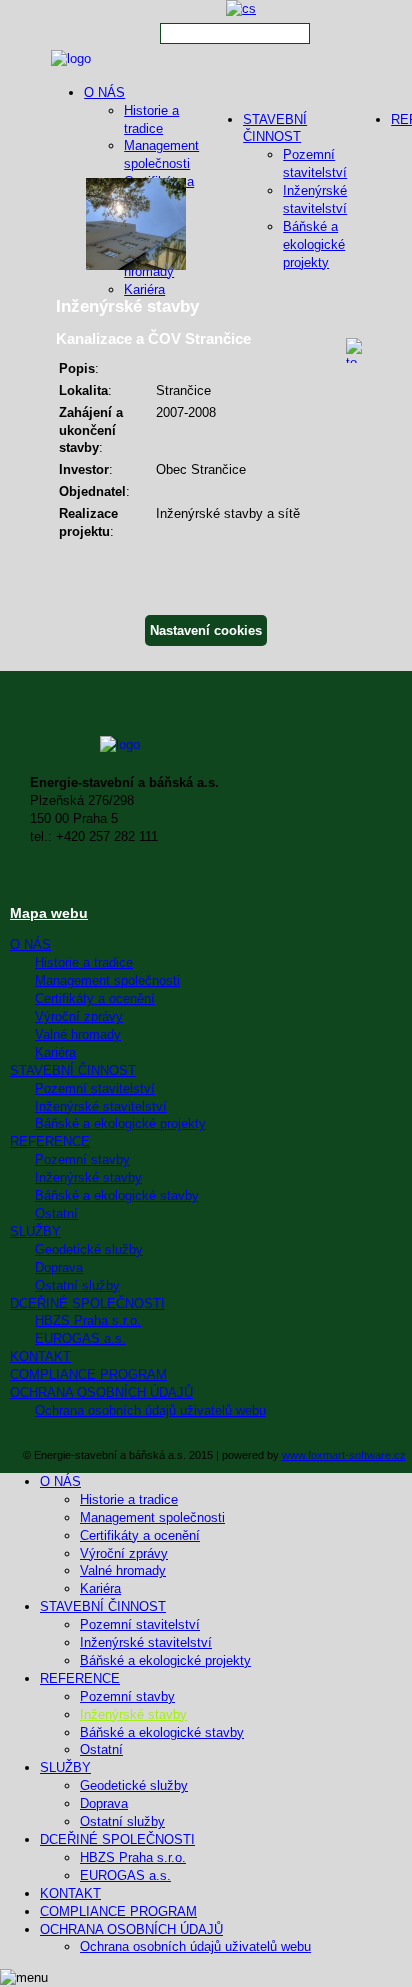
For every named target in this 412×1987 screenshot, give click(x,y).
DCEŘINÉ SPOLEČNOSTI (87, 1303)
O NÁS (104, 92)
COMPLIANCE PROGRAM (88, 1374)
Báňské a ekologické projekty (120, 1123)
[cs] (241, 8)
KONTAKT (40, 1356)
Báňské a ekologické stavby (117, 1195)
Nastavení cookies (206, 630)
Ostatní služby (77, 1285)
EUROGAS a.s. (80, 1338)
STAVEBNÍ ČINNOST (73, 1070)
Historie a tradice (84, 962)
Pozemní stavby (82, 1159)
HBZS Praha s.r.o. (88, 1320)
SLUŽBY (35, 1231)
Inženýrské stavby (88, 1177)
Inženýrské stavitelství (101, 1106)
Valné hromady (78, 1034)
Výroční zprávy (79, 1016)
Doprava (59, 1267)
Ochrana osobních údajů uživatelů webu (150, 1410)
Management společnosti (107, 980)
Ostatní (56, 1213)
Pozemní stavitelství (95, 1088)
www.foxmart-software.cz (344, 1455)
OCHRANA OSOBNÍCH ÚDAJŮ (101, 1392)
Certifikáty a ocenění (95, 998)
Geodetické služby (89, 1249)
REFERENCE (50, 1141)
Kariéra (144, 289)
